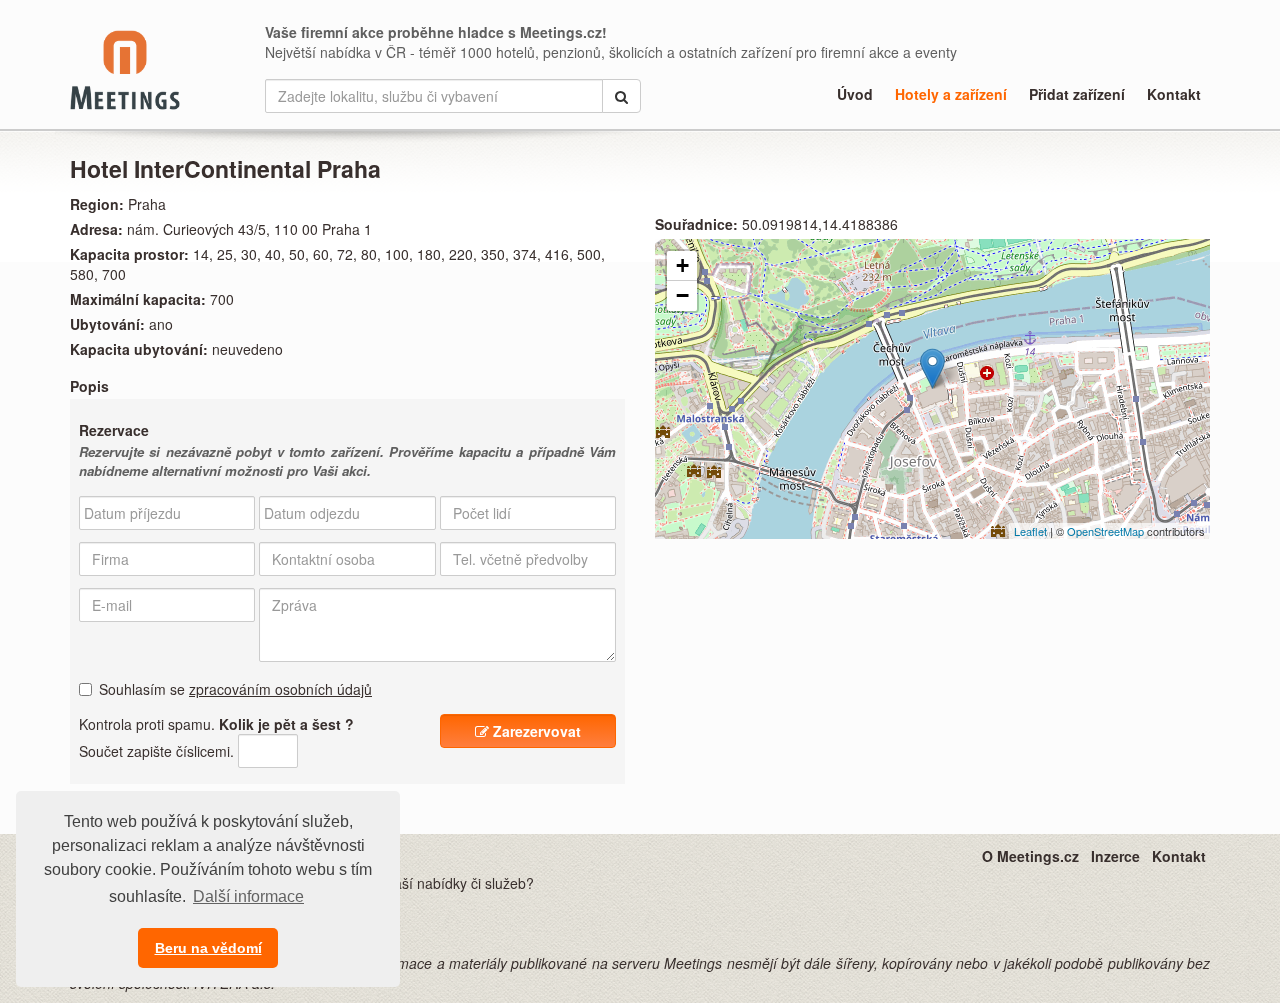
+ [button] (682, 265)
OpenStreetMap (1105, 531)
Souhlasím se (235, 689)
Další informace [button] (248, 896)
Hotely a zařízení (951, 94)
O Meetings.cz (1030, 856)
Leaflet (1030, 531)
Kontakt (1174, 94)
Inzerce (1115, 856)
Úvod (855, 94)
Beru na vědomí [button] (208, 948)
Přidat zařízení (1077, 94)
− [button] (682, 295)
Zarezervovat (535, 731)
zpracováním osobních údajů (280, 689)
